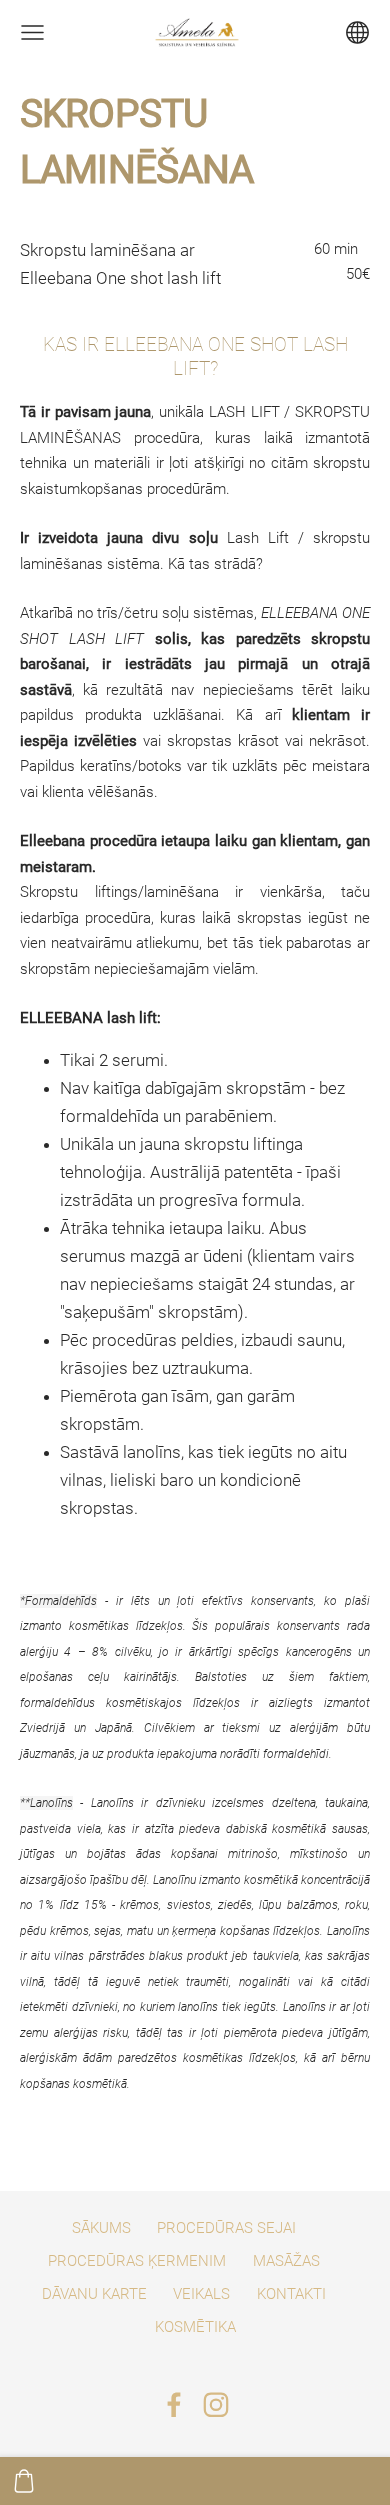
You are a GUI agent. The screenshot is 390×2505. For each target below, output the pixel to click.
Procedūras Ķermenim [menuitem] (137, 2261)
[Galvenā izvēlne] (32, 32)
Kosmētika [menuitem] (195, 2327)
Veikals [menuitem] (201, 2294)
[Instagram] (216, 2405)
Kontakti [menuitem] (291, 2294)
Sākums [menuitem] (101, 2228)
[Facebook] (174, 2405)
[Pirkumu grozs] (24, 2481)
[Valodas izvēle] (357, 32)
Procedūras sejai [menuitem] (226, 2228)
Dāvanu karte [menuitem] (94, 2294)
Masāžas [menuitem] (286, 2261)
